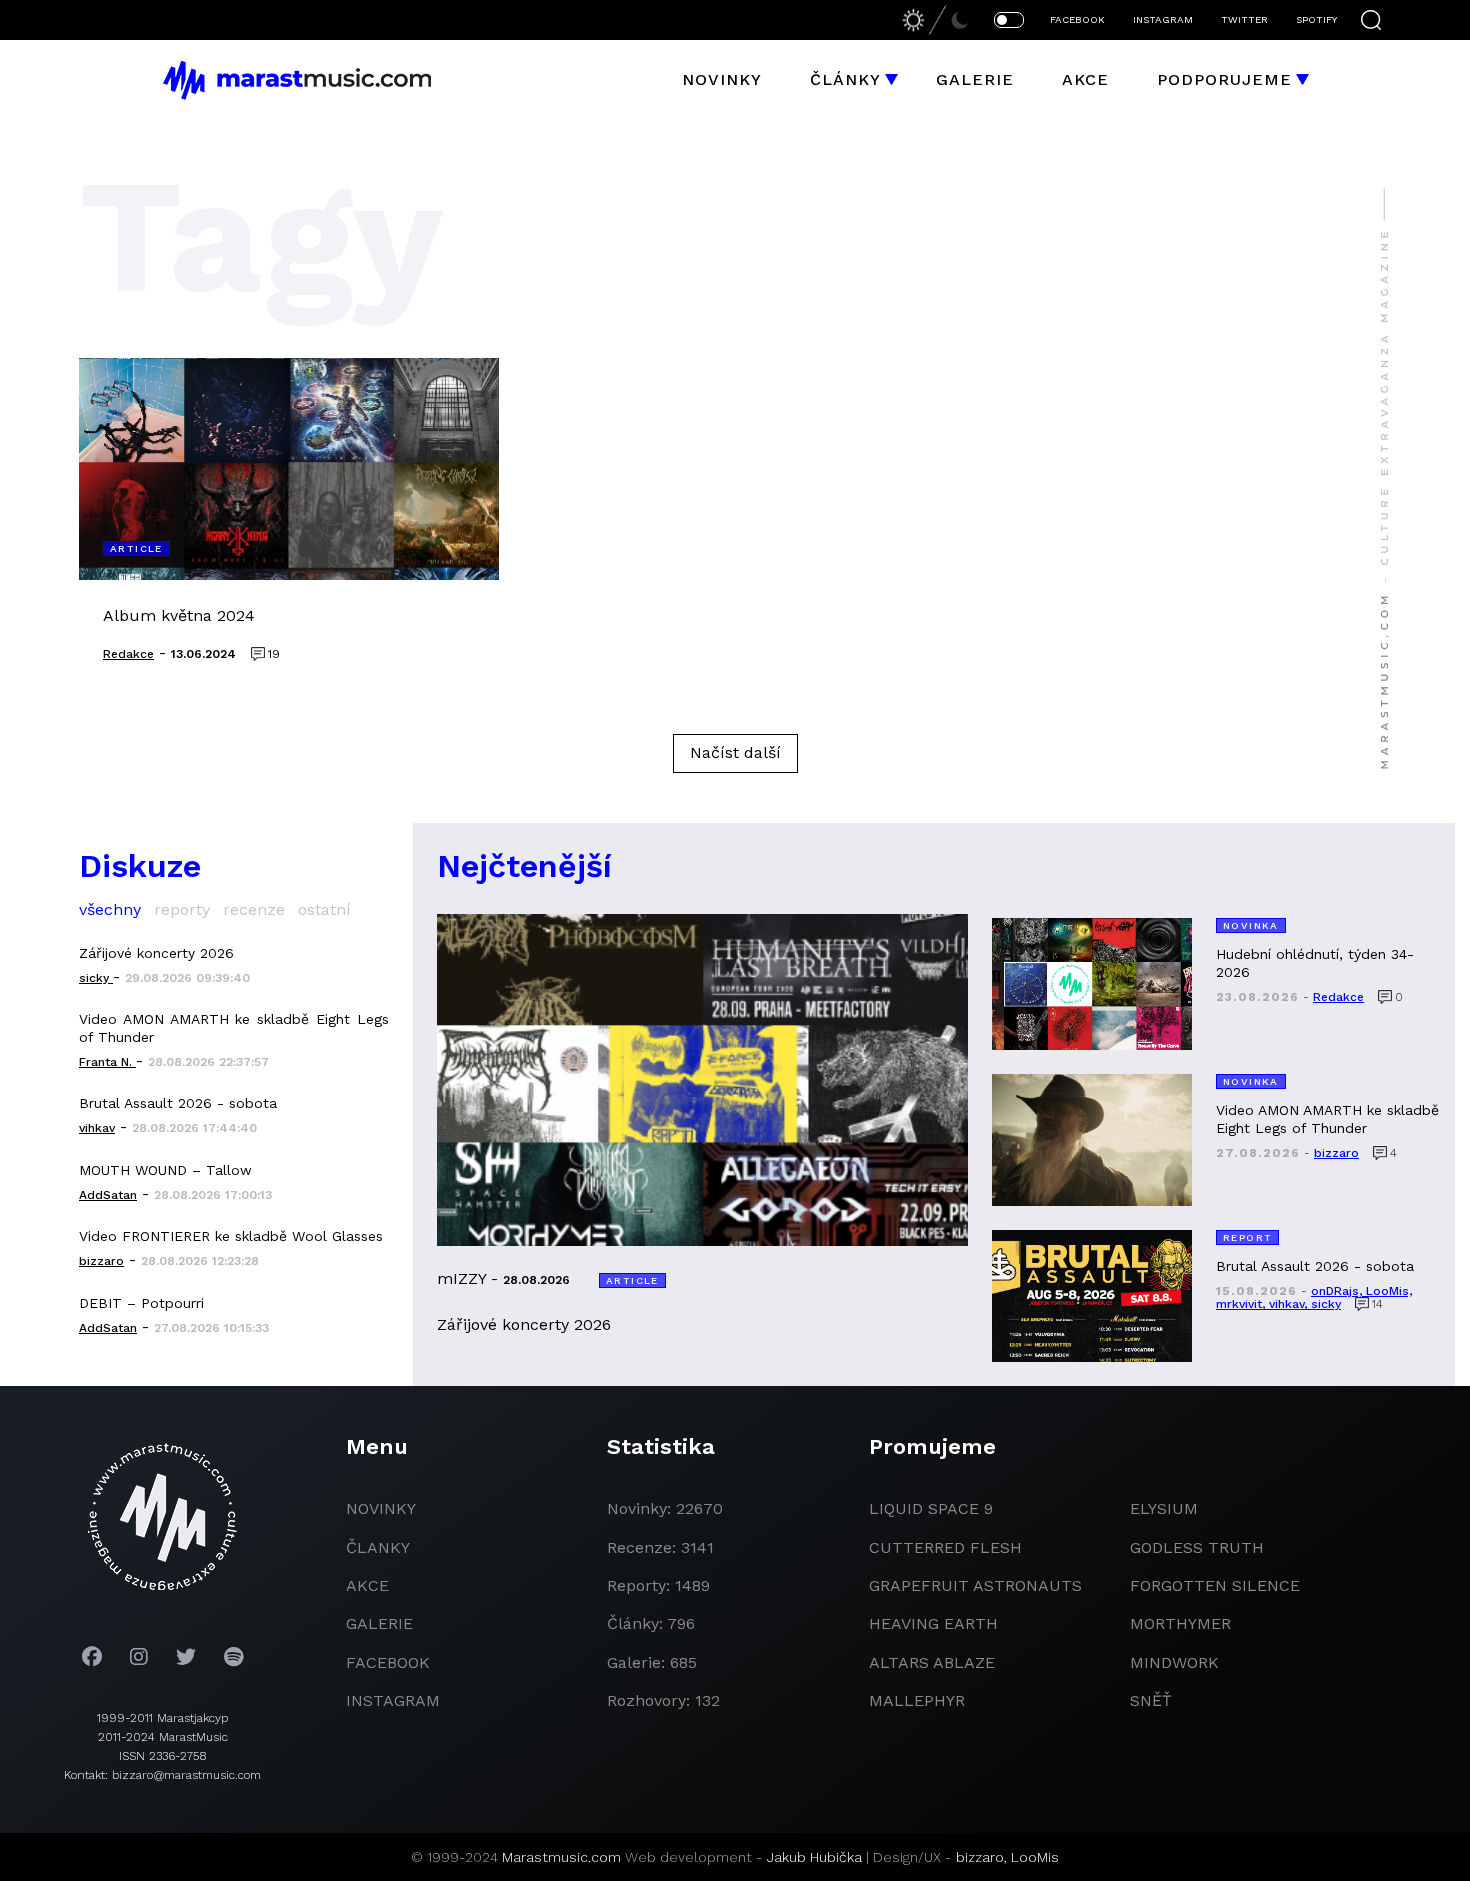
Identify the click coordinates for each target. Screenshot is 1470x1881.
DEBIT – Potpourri (141, 1303)
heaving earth (933, 1623)
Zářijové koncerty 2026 (156, 953)
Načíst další (735, 752)
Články (845, 79)
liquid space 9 (931, 1508)
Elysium (1164, 1508)
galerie (379, 1623)
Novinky (722, 79)
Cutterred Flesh (945, 1547)
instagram (393, 1700)
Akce (1085, 79)
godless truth (1197, 1547)
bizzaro (980, 1857)
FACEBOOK (1077, 19)
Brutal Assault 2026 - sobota (178, 1103)
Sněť (1151, 1700)
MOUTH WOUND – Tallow (165, 1170)
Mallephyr (917, 1700)
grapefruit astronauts (975, 1585)
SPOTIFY (1316, 19)
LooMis (1035, 1857)
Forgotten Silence (1215, 1585)
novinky (381, 1508)
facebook (388, 1662)
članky (378, 1547)
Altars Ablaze (932, 1662)
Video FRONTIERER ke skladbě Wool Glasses (231, 1236)
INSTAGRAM (1163, 19)
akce (367, 1585)
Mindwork (1174, 1662)
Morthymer (1180, 1623)
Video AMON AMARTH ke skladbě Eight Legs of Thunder (234, 1028)
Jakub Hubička (814, 1857)
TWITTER (1244, 19)
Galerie (975, 79)
